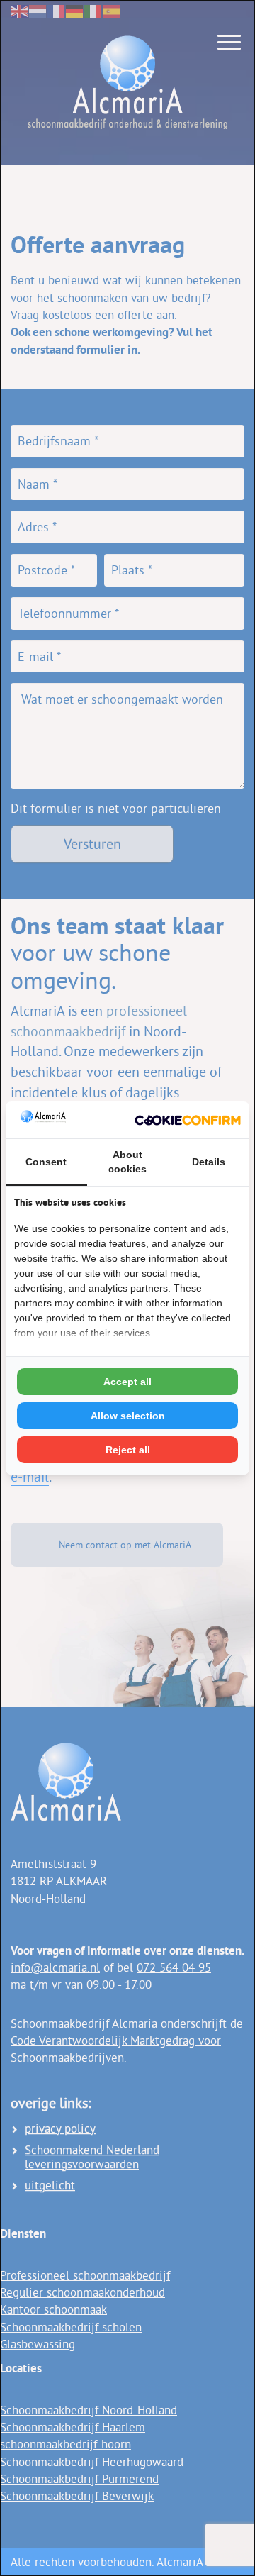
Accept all (127, 1382)
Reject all (128, 1450)
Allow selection (128, 1416)
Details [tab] (209, 1162)
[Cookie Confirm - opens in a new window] (188, 1120)
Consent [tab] (46, 1162)
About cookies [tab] (127, 1162)
